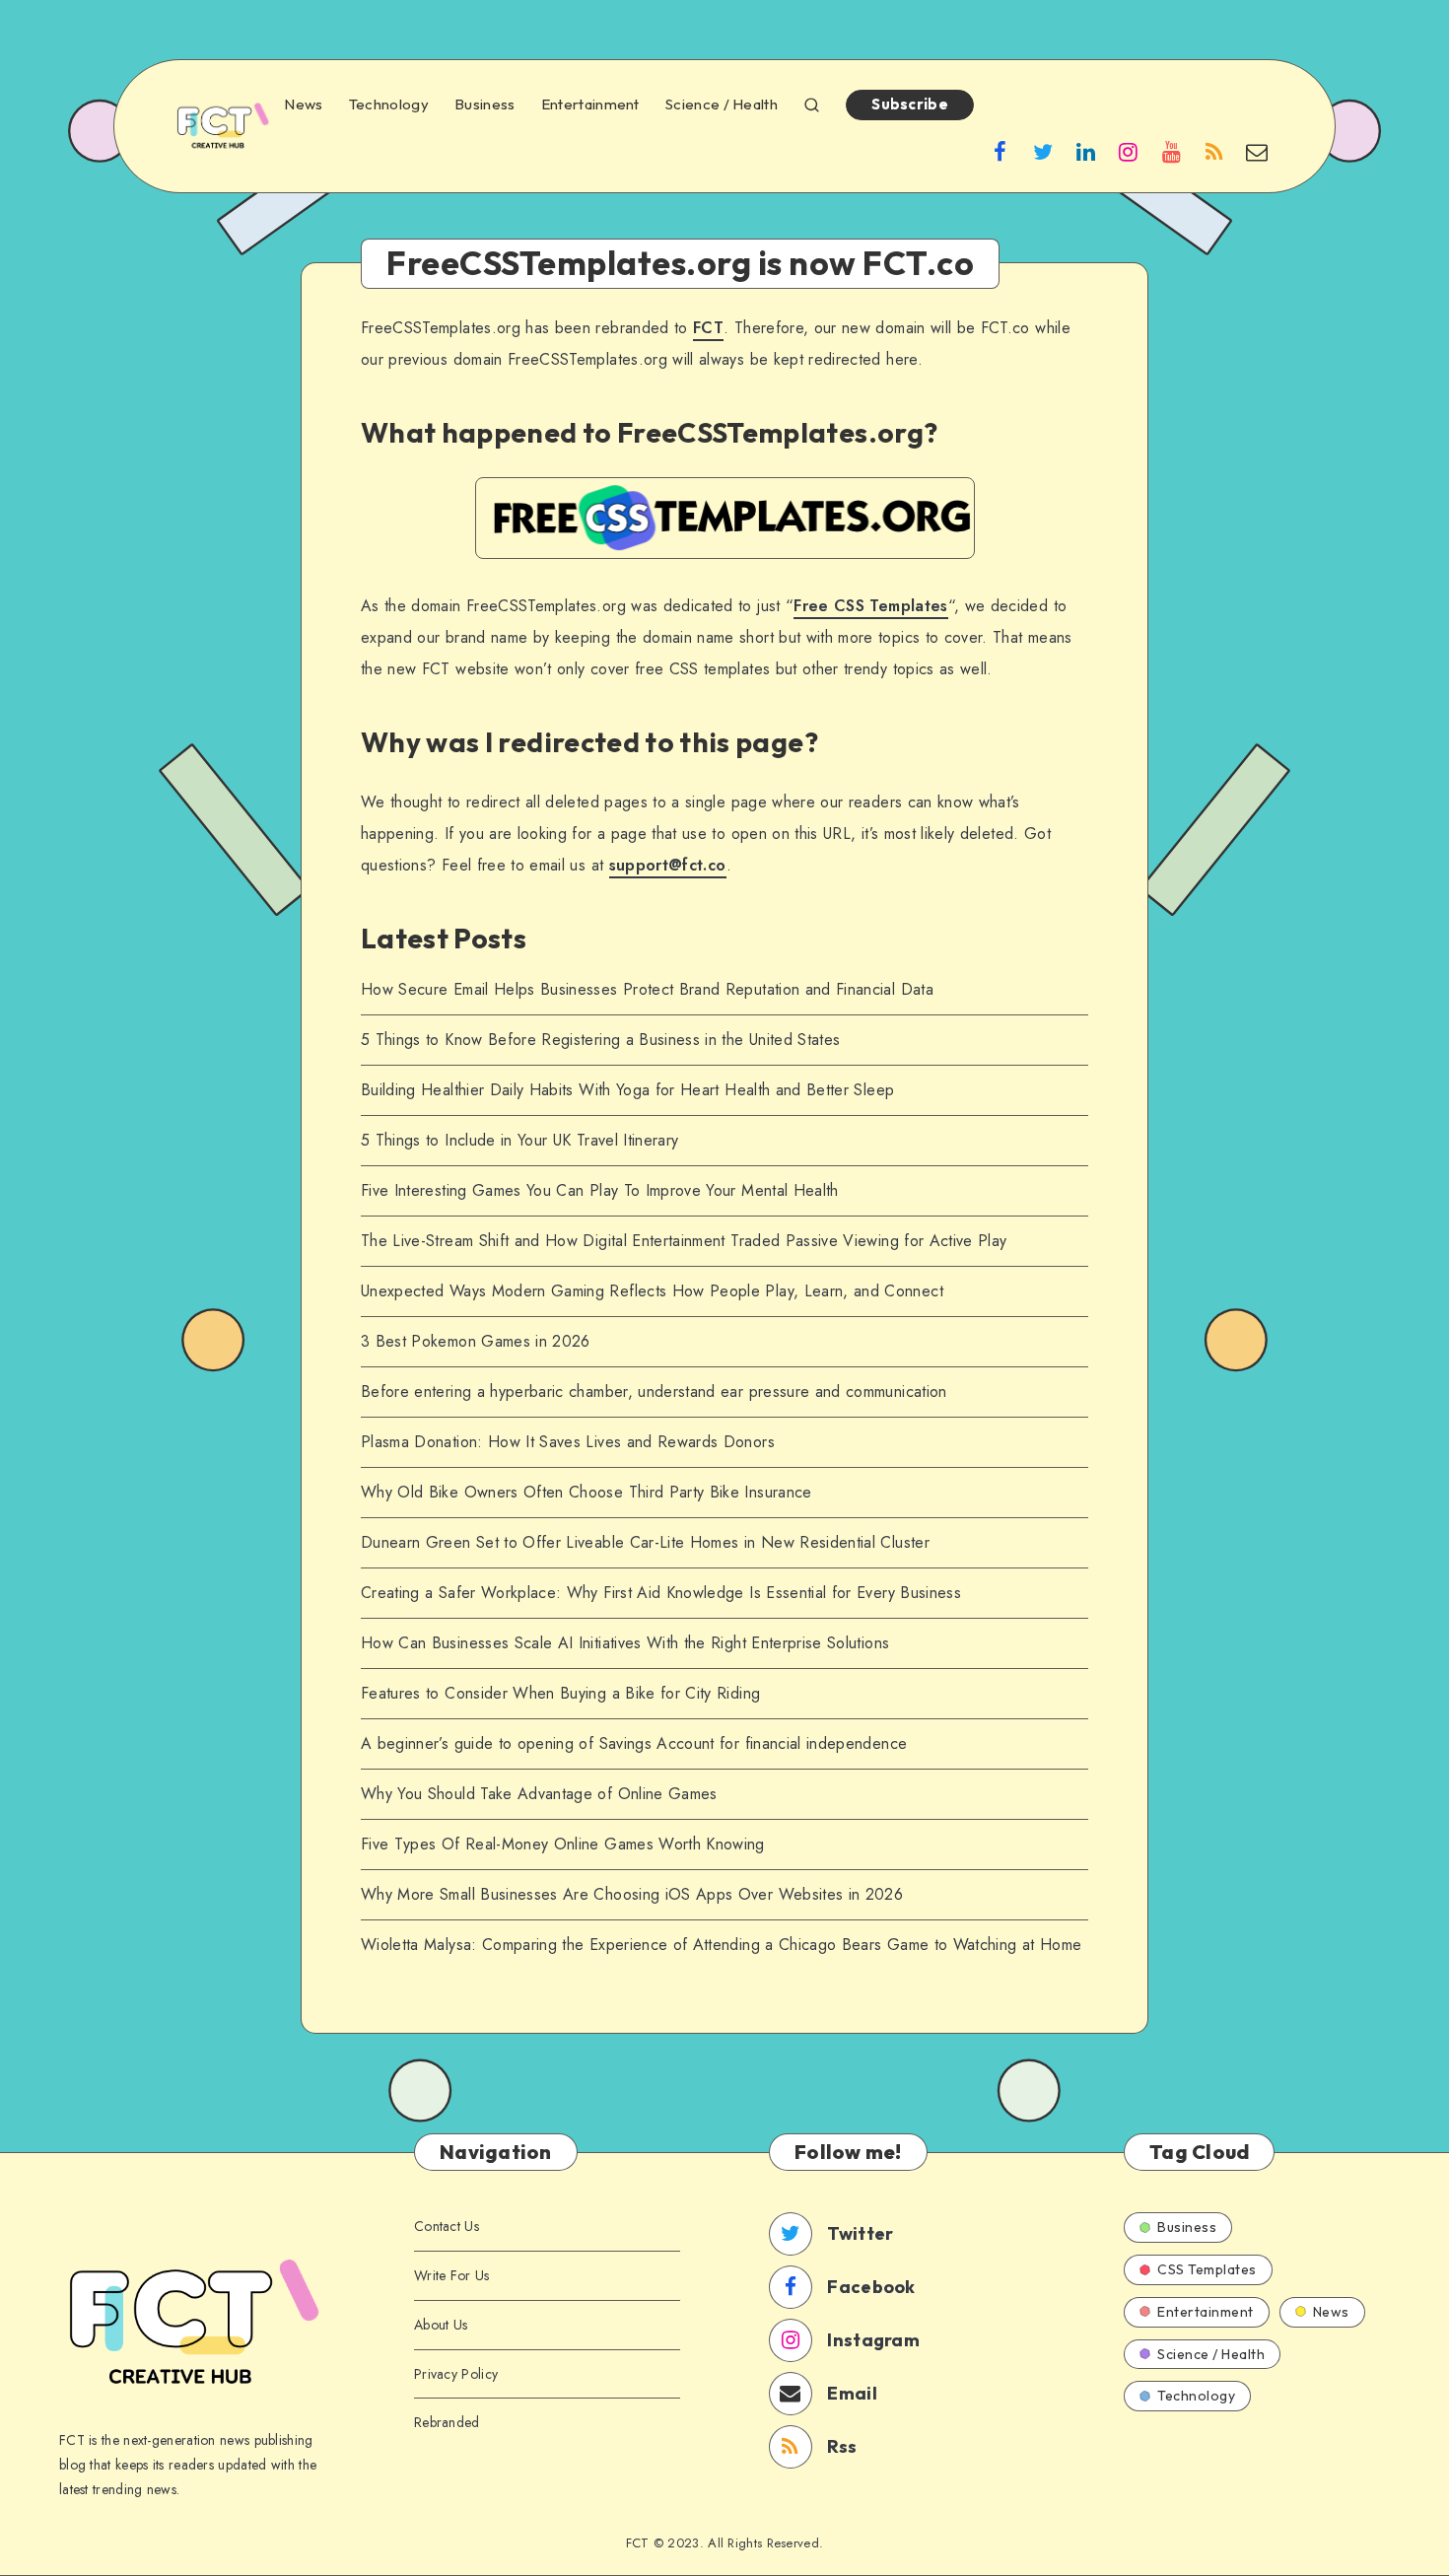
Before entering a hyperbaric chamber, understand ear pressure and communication (654, 1392)
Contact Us (447, 2226)
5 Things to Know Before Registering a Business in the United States (600, 1040)
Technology (389, 104)
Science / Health (722, 104)
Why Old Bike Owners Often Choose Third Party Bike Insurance (586, 1492)
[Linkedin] (1086, 151)
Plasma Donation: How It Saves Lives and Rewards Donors (568, 1442)
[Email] (1257, 151)
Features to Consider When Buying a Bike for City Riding (560, 1693)
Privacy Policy (456, 2374)
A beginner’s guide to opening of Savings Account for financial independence (634, 1743)
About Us (441, 2325)
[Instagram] (1129, 151)
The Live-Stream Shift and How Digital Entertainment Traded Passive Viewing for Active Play (684, 1241)
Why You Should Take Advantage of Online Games (539, 1794)
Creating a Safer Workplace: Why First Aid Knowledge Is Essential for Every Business (661, 1593)
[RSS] (1214, 151)
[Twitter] (1043, 151)
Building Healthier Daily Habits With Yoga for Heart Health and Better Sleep (627, 1090)
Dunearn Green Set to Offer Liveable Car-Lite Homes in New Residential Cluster (645, 1542)
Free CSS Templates (870, 606)
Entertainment (590, 104)
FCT (708, 328)
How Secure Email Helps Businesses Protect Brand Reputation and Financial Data (647, 989)
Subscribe (910, 104)
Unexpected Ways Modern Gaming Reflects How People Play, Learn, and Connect (652, 1291)
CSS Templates (1207, 2269)
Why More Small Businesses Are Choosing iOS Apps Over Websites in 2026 (632, 1894)
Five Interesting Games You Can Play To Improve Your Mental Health (602, 1190)
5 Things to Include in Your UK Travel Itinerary (519, 1140)
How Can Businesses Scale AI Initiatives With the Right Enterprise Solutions (625, 1643)
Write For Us (452, 2275)
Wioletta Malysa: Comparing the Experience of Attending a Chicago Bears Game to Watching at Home (721, 1945)
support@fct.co (668, 865)
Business (484, 104)
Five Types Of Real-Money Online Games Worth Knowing (563, 1844)
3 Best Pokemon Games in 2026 (476, 1341)
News (303, 104)
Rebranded (447, 2422)
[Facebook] (1000, 151)
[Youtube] (1171, 151)
